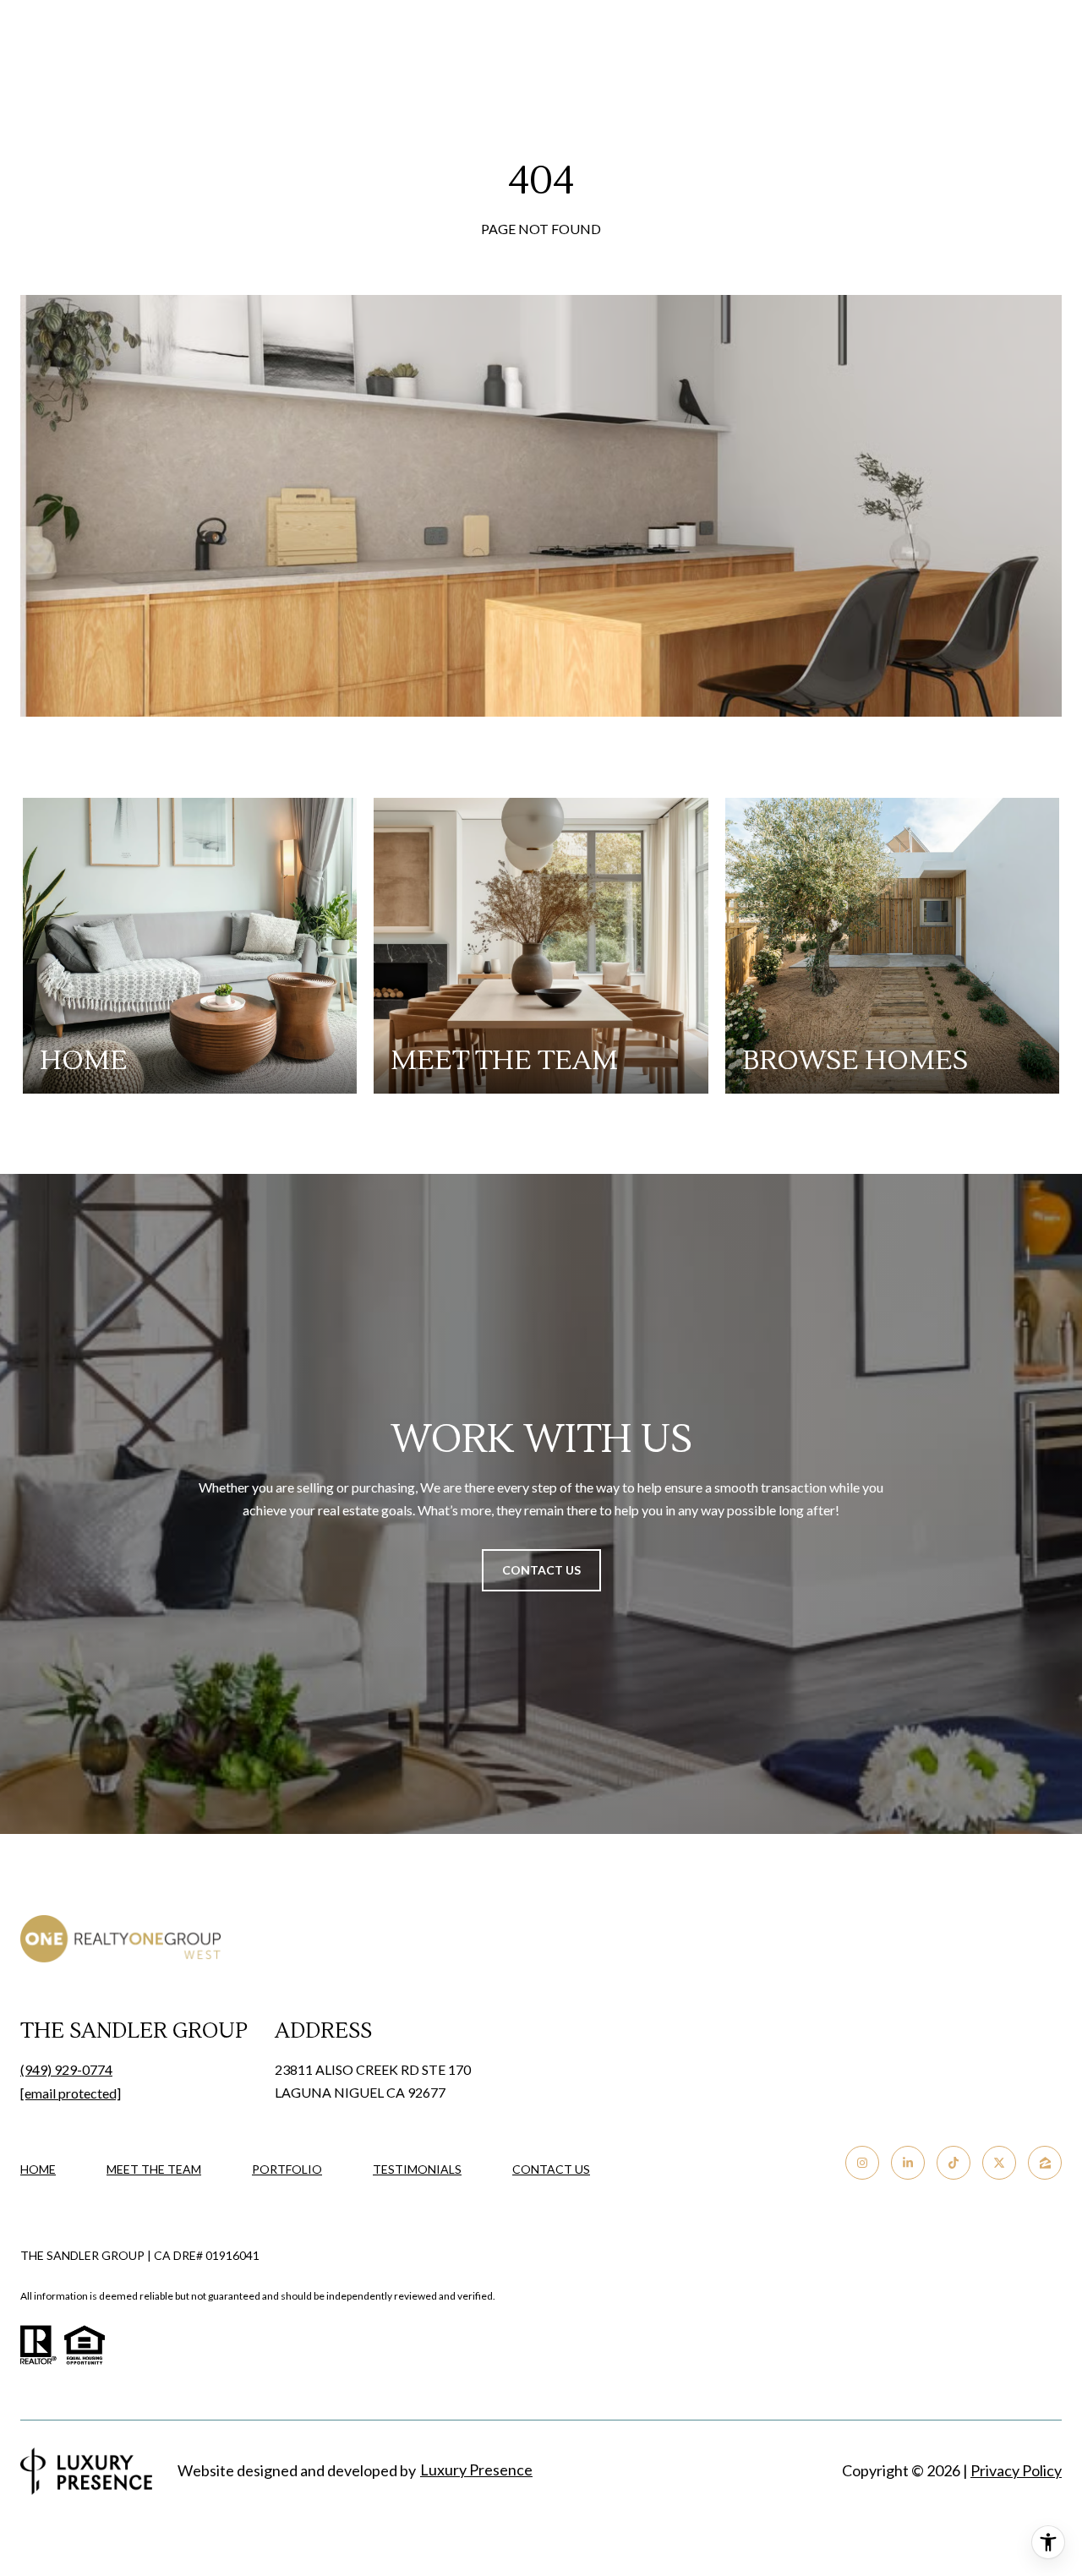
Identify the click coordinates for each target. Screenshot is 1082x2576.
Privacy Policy (1016, 2470)
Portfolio (287, 2169)
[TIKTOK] (954, 2163)
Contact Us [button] (541, 1570)
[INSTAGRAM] (862, 2163)
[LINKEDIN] (908, 2163)
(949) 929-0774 (66, 2069)
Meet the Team (154, 2169)
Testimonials (417, 2169)
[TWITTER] (999, 2163)
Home (38, 2169)
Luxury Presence (476, 2470)
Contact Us (551, 2169)
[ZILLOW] (1045, 2163)
